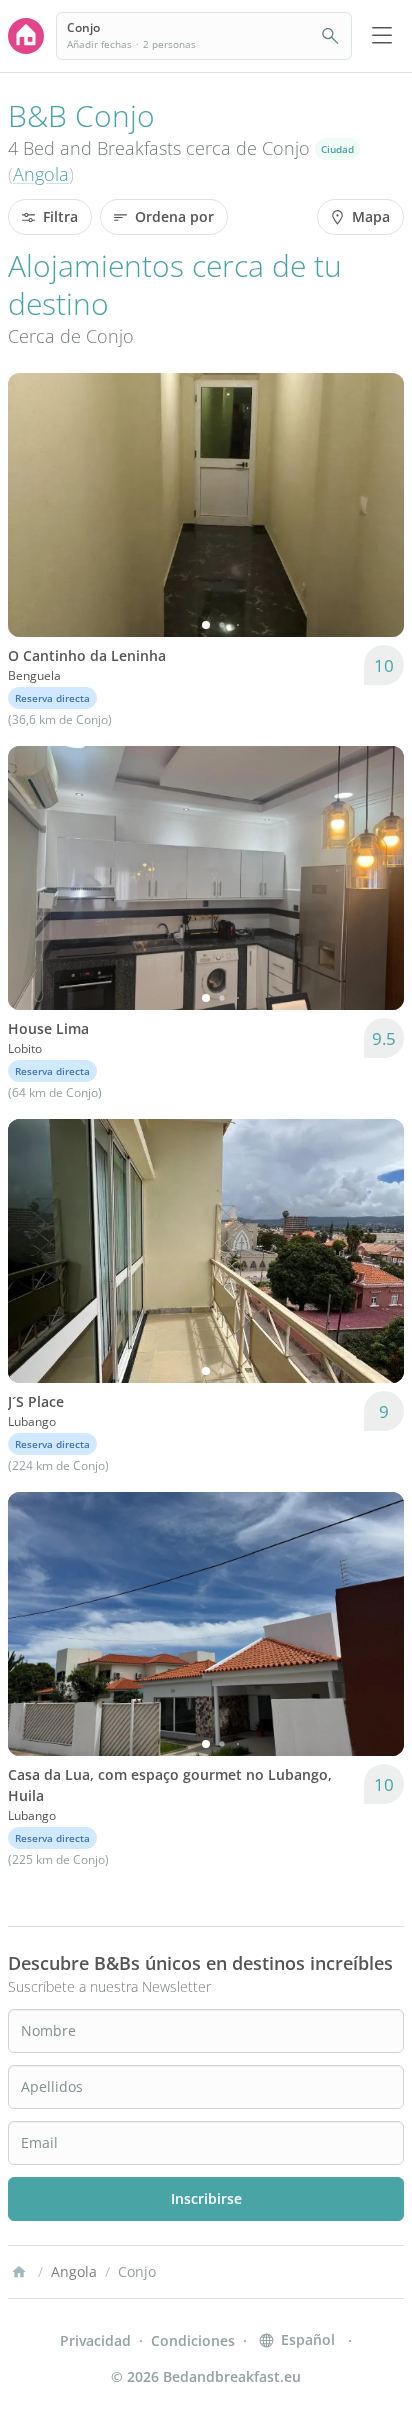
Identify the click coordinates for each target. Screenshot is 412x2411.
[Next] (376, 505)
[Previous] (36, 505)
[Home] (19, 2272)
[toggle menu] (382, 36)
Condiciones (193, 2340)
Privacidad (95, 2340)
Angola (41, 174)
